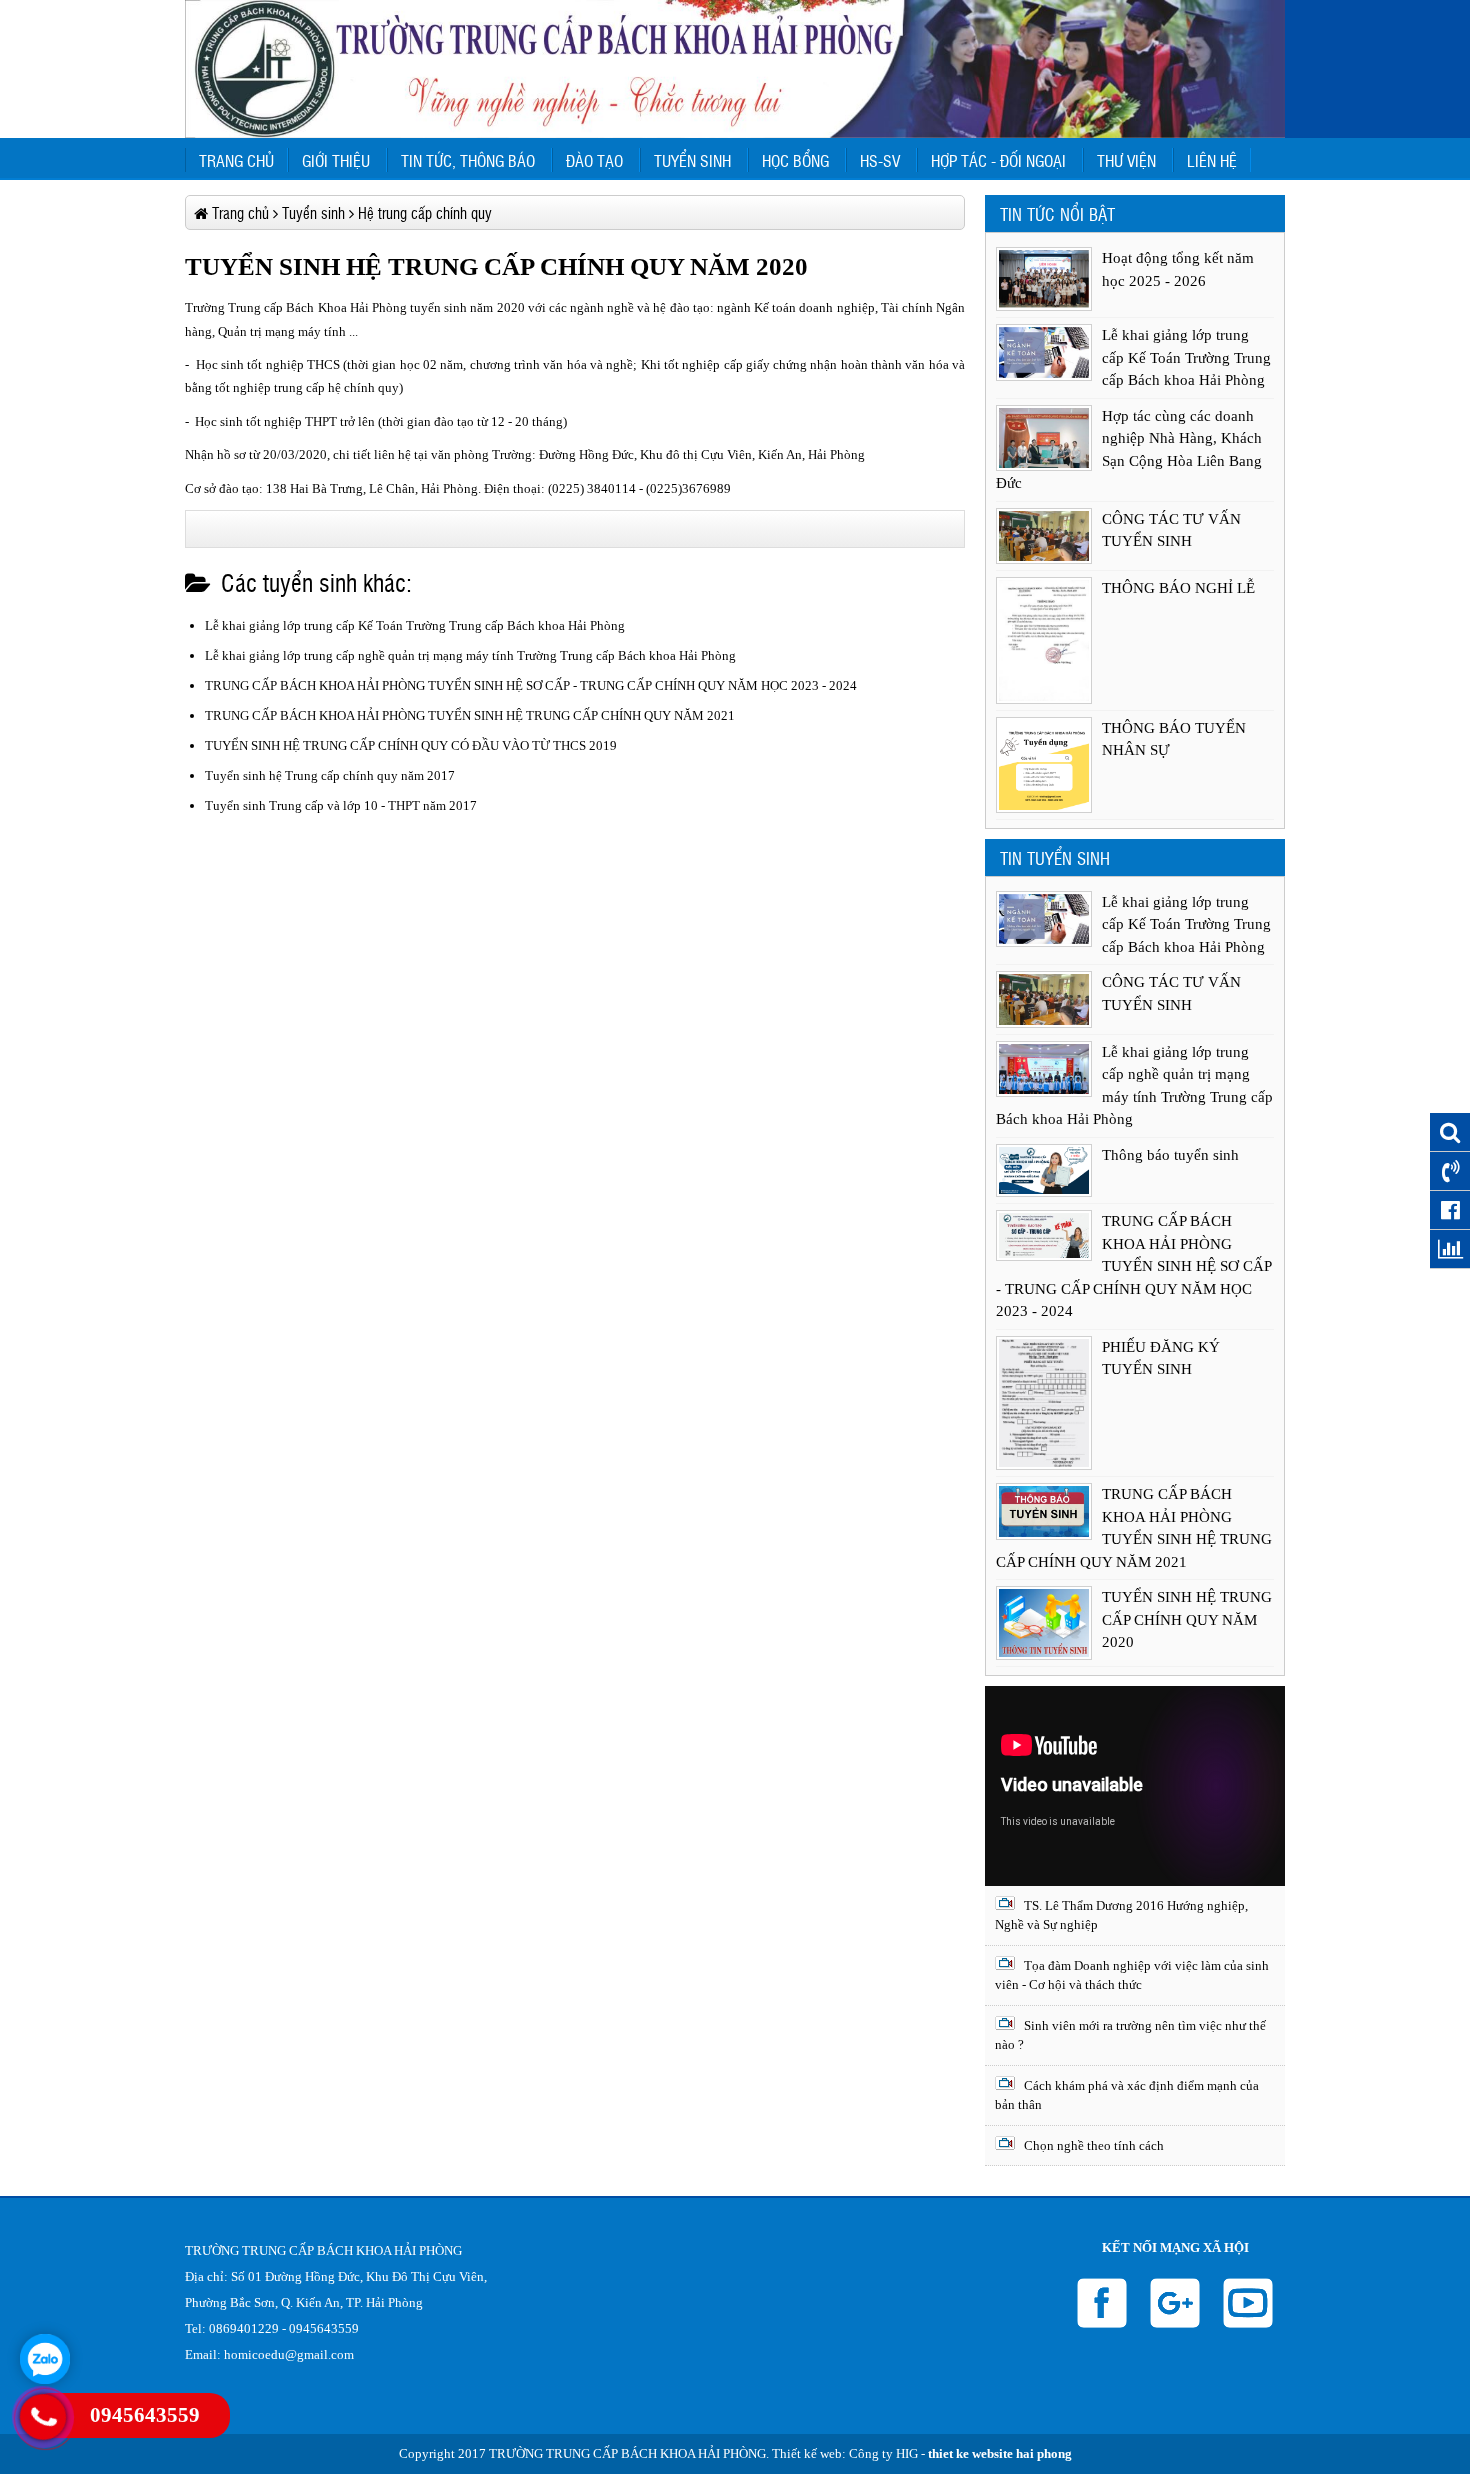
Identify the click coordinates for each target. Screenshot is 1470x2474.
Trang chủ (236, 160)
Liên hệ (1212, 160)
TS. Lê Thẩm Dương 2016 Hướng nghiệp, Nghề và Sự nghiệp (1121, 1915)
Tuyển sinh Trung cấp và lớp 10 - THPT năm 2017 (341, 805)
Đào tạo (594, 160)
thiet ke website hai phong (1000, 2453)
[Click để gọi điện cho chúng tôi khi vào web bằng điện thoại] (42, 2417)
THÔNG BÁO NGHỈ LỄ (1178, 588)
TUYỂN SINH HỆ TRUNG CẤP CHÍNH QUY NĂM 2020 (1187, 1619)
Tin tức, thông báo (468, 160)
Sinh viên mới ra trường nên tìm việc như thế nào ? (1130, 2035)
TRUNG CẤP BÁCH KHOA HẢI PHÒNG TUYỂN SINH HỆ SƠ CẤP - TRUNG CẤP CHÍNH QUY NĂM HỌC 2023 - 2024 (531, 685)
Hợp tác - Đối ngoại (998, 160)
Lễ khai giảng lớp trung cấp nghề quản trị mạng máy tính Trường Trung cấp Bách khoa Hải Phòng (470, 655)
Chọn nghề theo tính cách (1092, 2145)
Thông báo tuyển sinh (1170, 1155)
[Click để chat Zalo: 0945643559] (45, 2359)
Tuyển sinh (692, 160)
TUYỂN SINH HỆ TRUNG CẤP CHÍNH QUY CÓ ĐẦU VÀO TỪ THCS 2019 (411, 745)
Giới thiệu (336, 160)
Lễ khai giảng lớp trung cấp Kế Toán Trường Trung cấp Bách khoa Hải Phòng (415, 625)
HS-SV (880, 160)
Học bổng (795, 160)
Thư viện (1126, 160)
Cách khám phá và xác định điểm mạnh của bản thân (1127, 2095)
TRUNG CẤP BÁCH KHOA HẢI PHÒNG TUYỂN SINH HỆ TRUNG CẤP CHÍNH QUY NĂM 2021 (470, 715)
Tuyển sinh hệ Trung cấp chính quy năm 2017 (330, 775)
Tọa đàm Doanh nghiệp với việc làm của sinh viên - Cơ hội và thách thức (1132, 1975)
